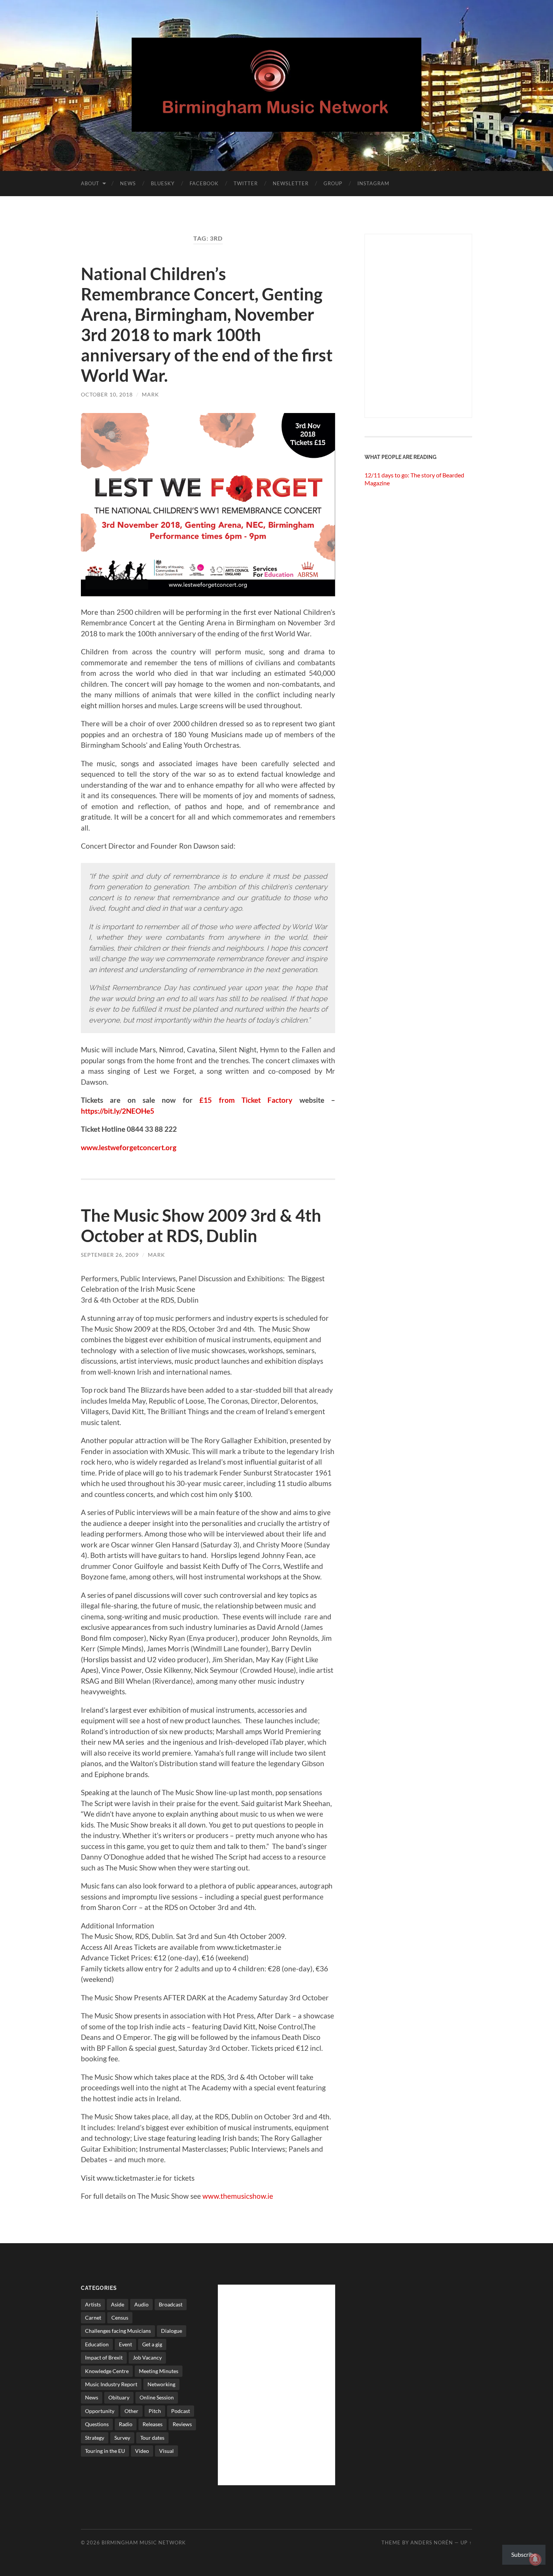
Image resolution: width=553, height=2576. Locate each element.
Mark (150, 394)
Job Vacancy (147, 2357)
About (90, 183)
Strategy (95, 2438)
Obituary (119, 2397)
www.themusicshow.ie (238, 2196)
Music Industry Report (111, 2384)
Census (120, 2318)
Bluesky (163, 183)
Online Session (157, 2397)
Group (333, 183)
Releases (153, 2424)
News (128, 183)
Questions (97, 2424)
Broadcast (171, 2304)
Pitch (155, 2411)
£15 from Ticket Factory (246, 1100)
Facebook (204, 183)
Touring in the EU (105, 2451)
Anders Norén (432, 2542)
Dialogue (172, 2331)
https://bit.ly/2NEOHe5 (118, 1111)
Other (131, 2411)
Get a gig (152, 2344)
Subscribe (524, 2554)
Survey (122, 2438)
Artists (93, 2304)
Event (125, 2344)
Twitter (246, 183)
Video (142, 2451)
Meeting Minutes (159, 2371)
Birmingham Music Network (144, 2542)
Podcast (181, 2411)
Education (97, 2344)
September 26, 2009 (110, 1255)
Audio (141, 2304)
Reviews (182, 2424)
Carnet (93, 2318)
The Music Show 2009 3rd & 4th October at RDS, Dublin (201, 1226)
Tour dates (152, 2438)
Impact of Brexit (104, 2357)
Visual (166, 2451)
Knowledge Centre (107, 2371)
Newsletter (291, 183)
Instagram (373, 183)
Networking (161, 2384)
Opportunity (100, 2411)
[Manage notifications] (535, 2559)
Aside (118, 2304)
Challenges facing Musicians (118, 2331)
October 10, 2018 (107, 394)
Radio (126, 2424)
